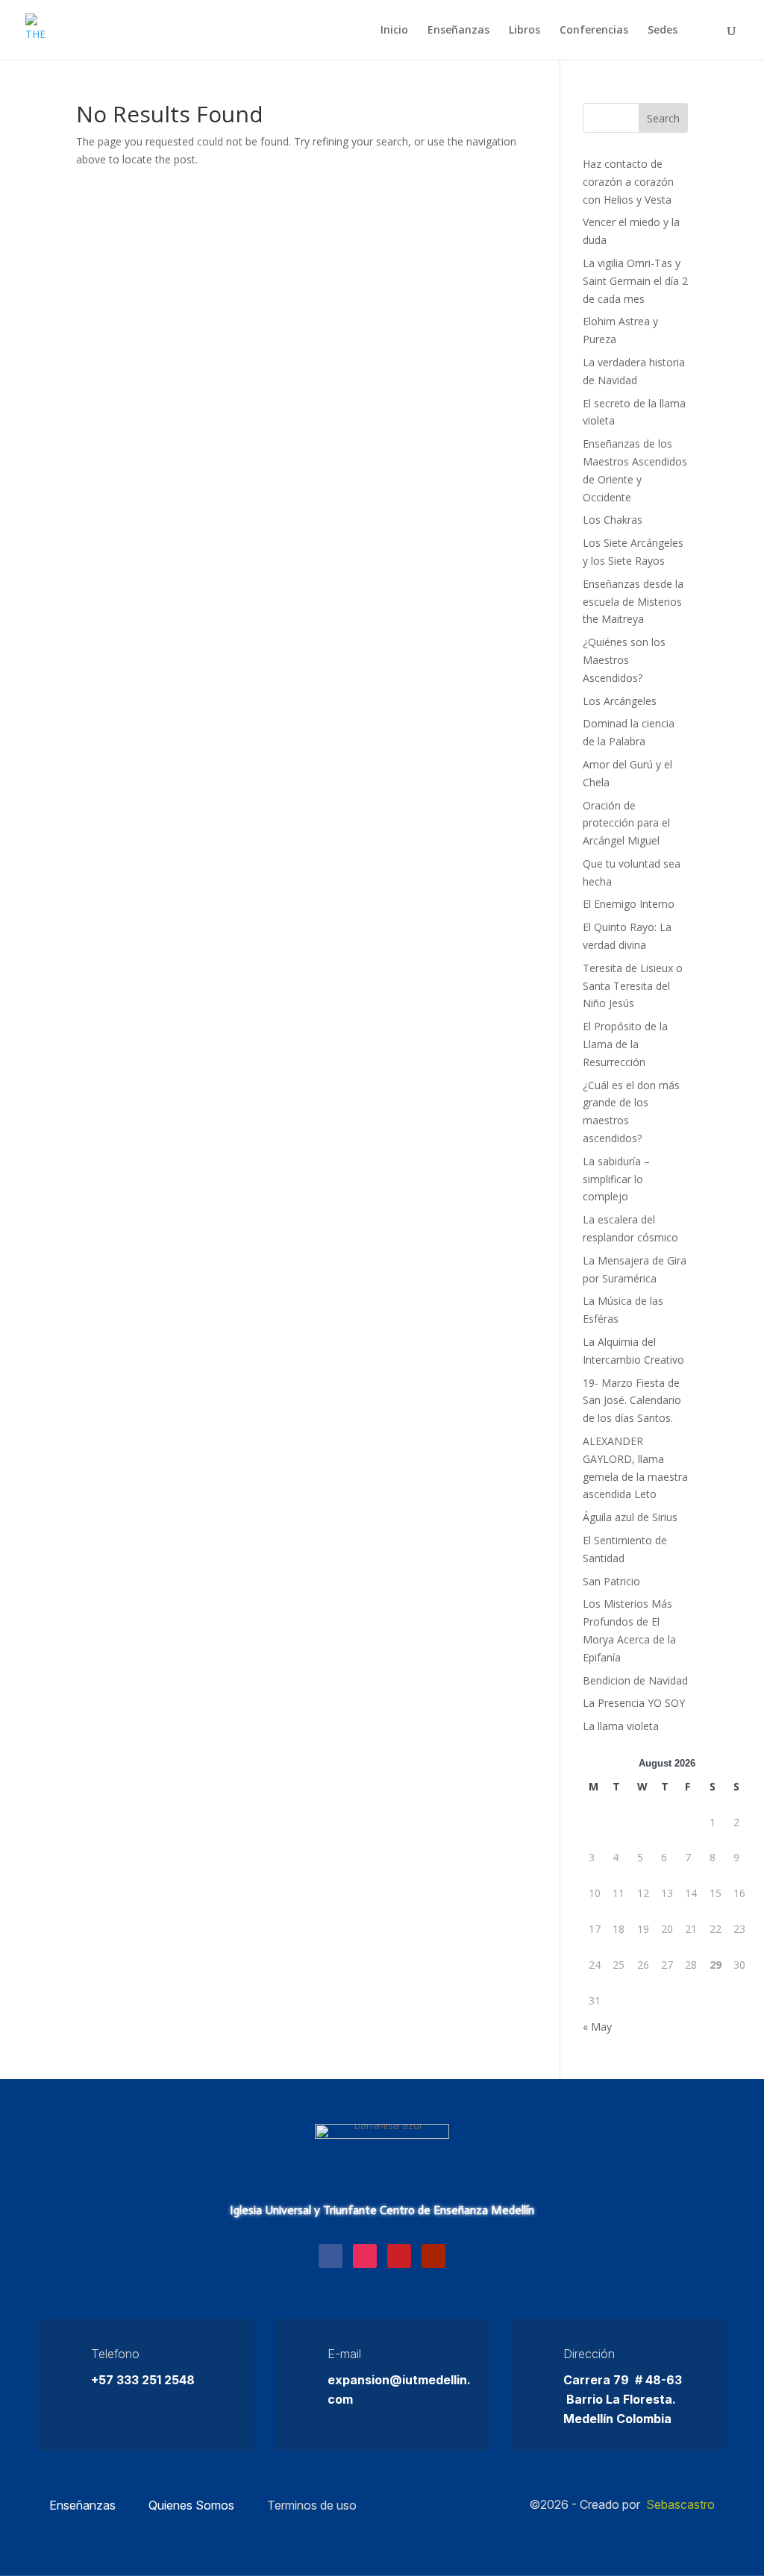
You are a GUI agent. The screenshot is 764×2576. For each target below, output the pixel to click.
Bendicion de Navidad (635, 1680)
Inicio (394, 31)
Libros (525, 31)
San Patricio (611, 1581)
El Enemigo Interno (629, 904)
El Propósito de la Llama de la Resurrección (625, 1044)
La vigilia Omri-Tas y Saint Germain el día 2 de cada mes (635, 281)
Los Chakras (613, 520)
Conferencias (594, 31)
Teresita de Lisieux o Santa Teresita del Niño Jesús (633, 986)
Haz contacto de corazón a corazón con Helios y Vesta (628, 182)
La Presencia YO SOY (634, 1703)
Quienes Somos (191, 2505)
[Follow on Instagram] (365, 2256)
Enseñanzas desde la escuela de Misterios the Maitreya (633, 602)
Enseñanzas (458, 31)
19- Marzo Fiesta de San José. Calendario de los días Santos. (632, 1401)
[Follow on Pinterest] (399, 2256)
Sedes (663, 31)
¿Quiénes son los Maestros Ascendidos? (624, 660)
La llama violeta (621, 1726)
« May (597, 2027)
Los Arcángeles (620, 701)
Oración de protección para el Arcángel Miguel (626, 823)
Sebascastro (680, 2504)
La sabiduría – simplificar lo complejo (616, 1179)
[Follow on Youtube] (433, 2256)
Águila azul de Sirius (630, 1517)
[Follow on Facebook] (331, 2256)
